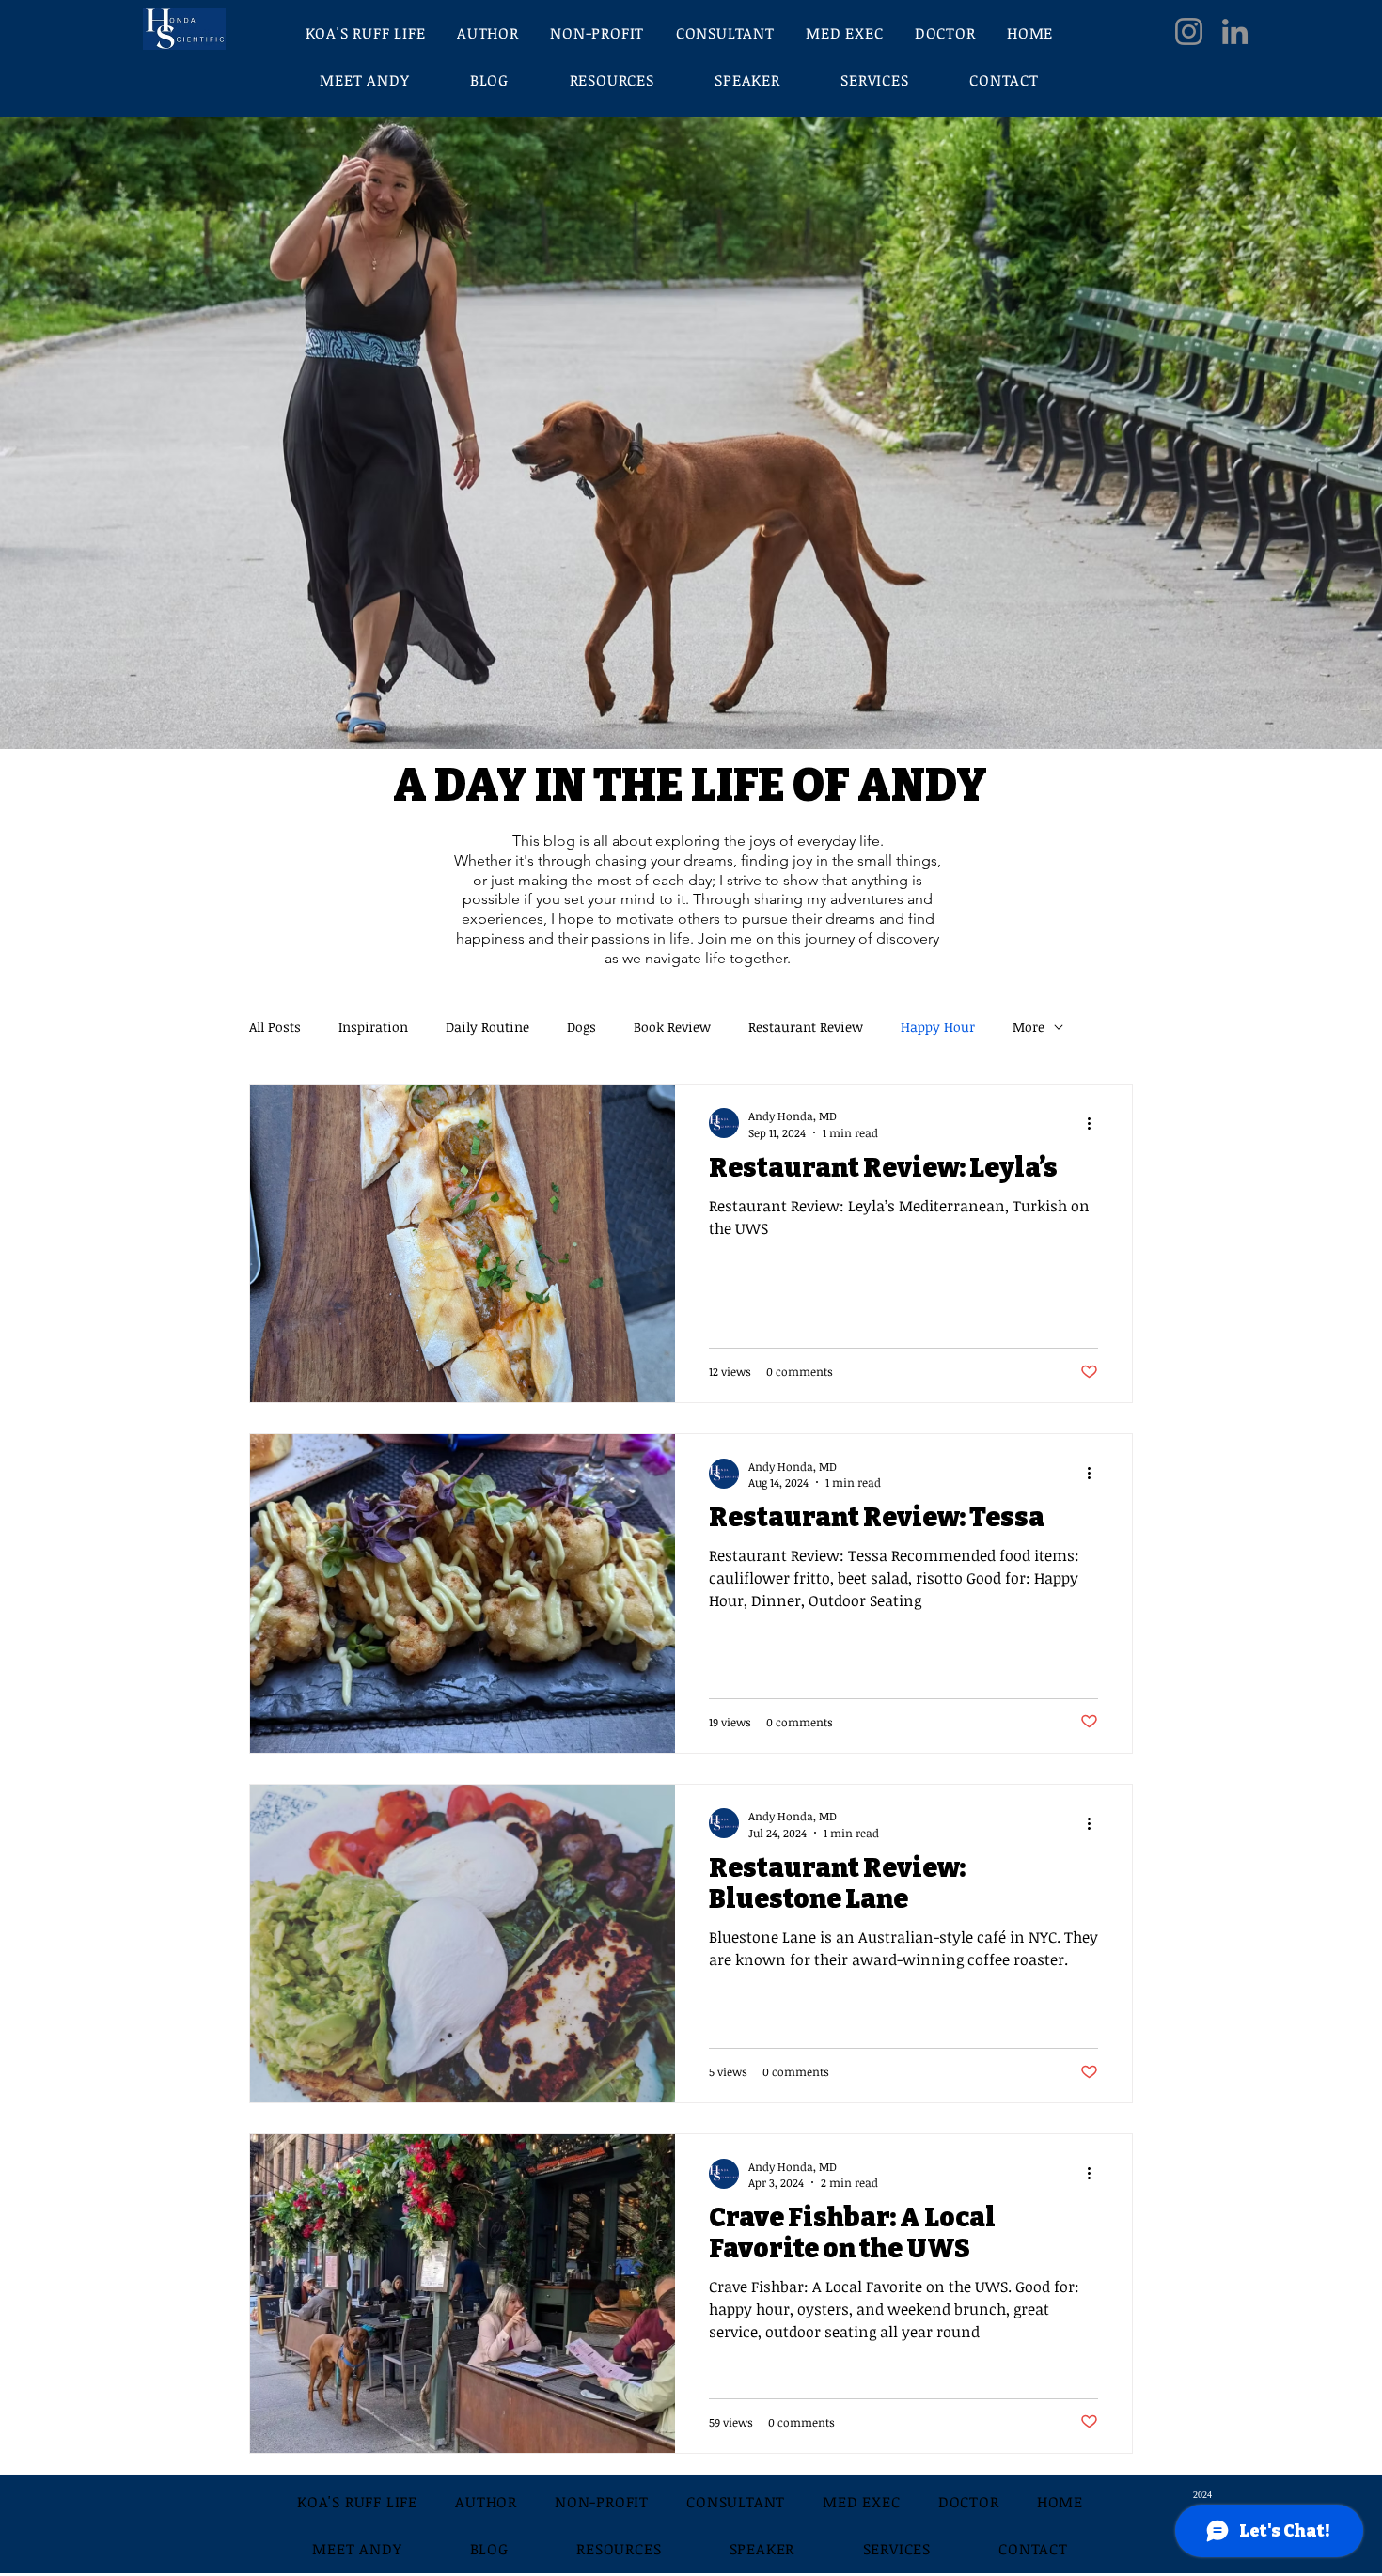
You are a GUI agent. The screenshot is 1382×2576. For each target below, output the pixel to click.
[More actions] (1095, 1123)
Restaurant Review (806, 1027)
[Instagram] (1189, 31)
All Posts (275, 1027)
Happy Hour (938, 1027)
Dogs (581, 1027)
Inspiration (373, 1027)
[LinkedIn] (1235, 31)
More (1029, 1027)
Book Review (672, 1027)
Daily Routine (487, 1027)
